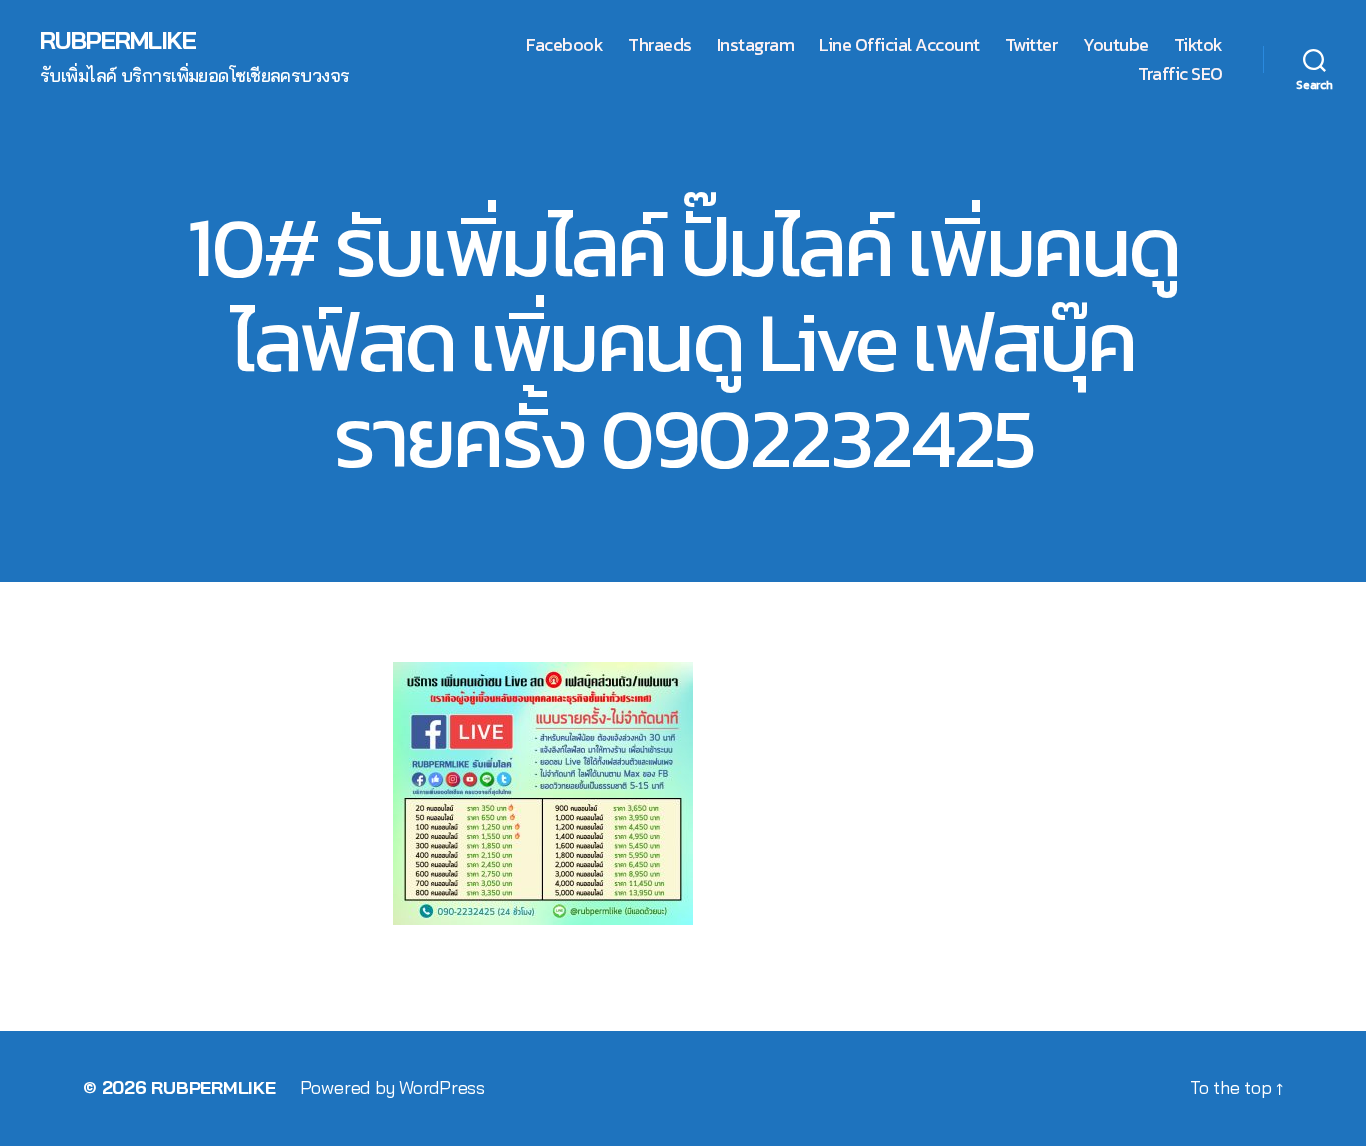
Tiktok (1198, 45)
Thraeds (660, 45)
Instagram (756, 45)
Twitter (1032, 45)
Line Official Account (899, 45)
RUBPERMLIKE (118, 40)
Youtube (1116, 45)
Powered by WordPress (392, 1087)
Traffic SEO (1180, 74)
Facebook (564, 45)
